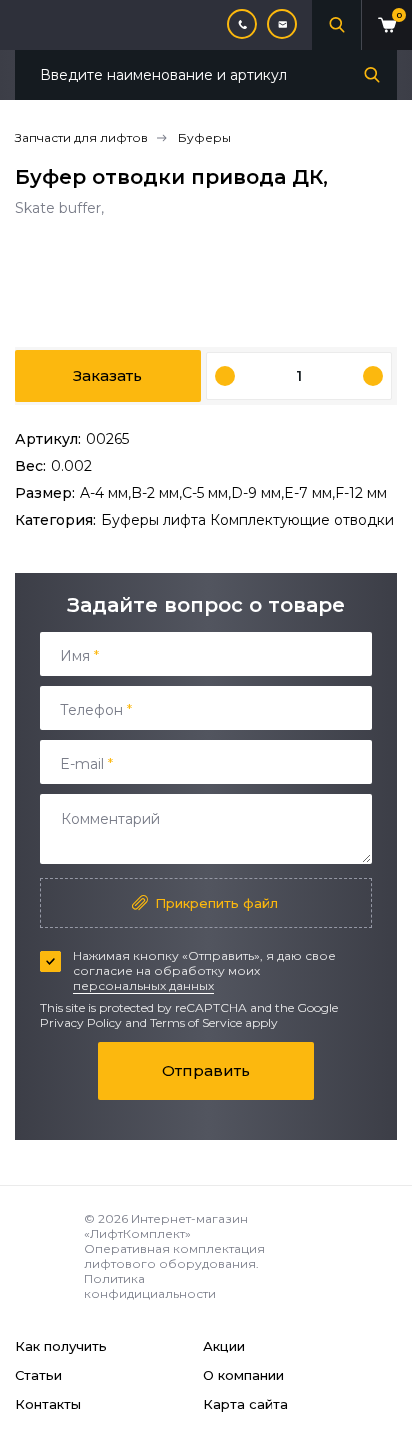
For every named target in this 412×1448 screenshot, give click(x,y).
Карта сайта (245, 1404)
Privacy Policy (81, 1022)
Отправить (206, 1070)
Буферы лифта (155, 520)
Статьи (38, 1375)
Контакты (48, 1404)
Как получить (61, 1346)
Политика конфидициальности (150, 1286)
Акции (224, 1346)
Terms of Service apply (214, 1022)
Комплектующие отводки (302, 520)
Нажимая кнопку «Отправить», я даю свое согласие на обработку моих (204, 970)
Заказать (107, 375)
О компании (243, 1375)
